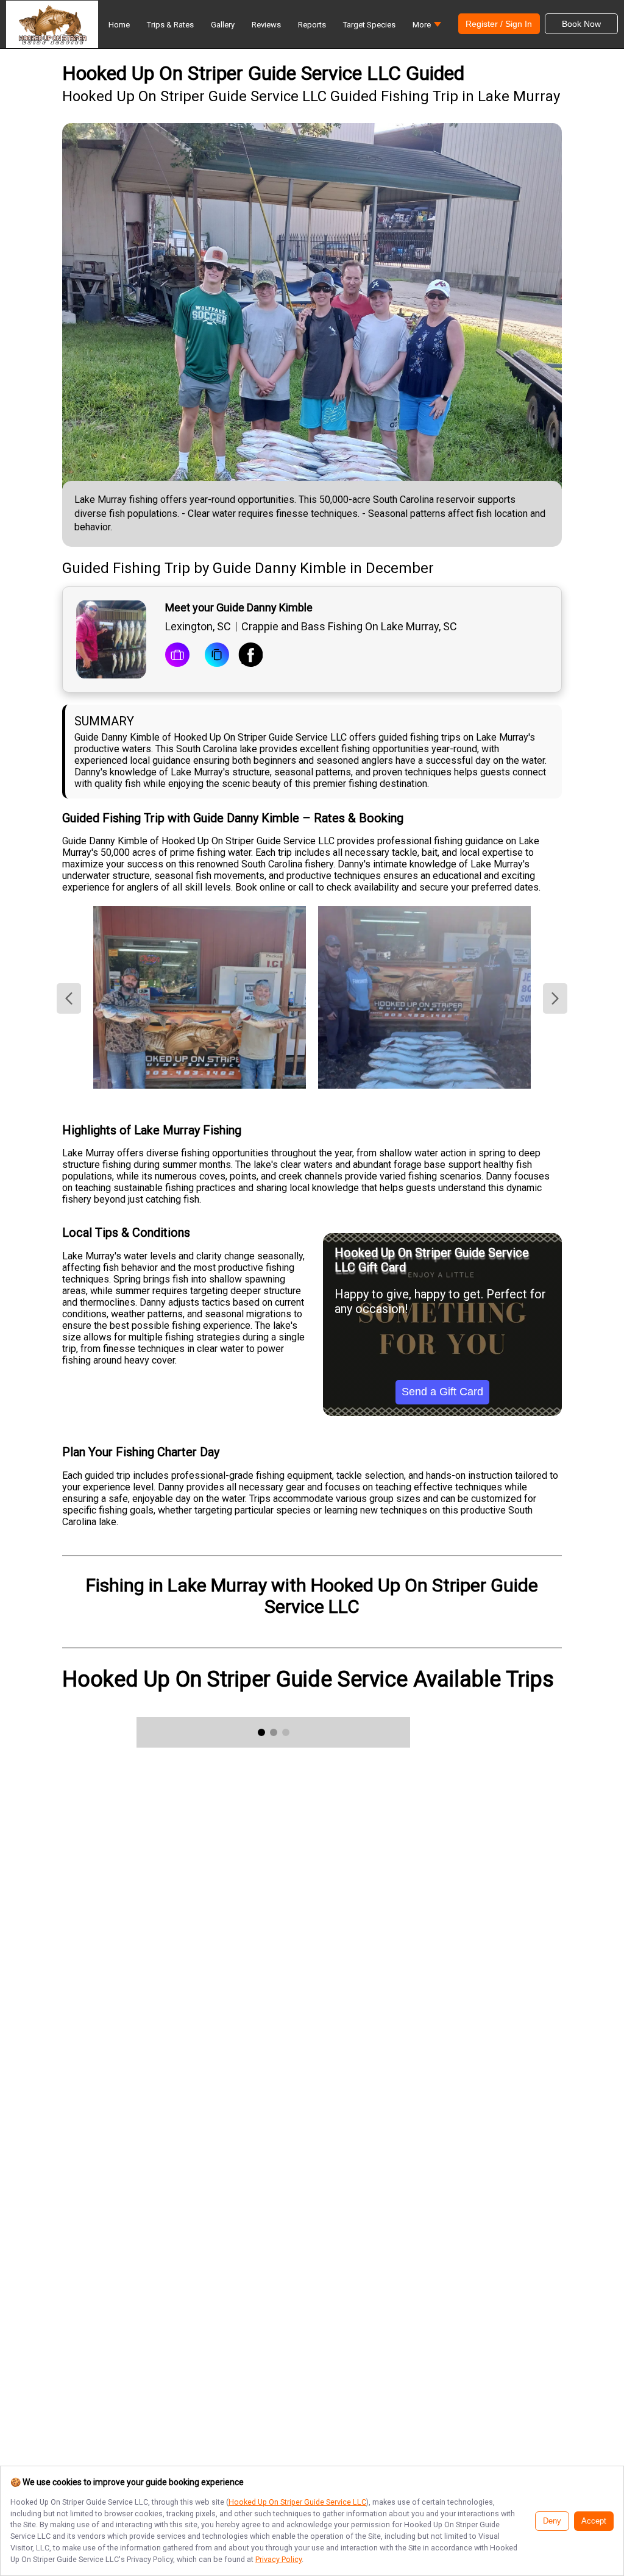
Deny (552, 2521)
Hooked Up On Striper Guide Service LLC (297, 2502)
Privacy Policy (278, 2559)
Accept (594, 2521)
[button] (427, 28)
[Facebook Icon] (250, 656)
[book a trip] (177, 656)
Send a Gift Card (442, 1392)
